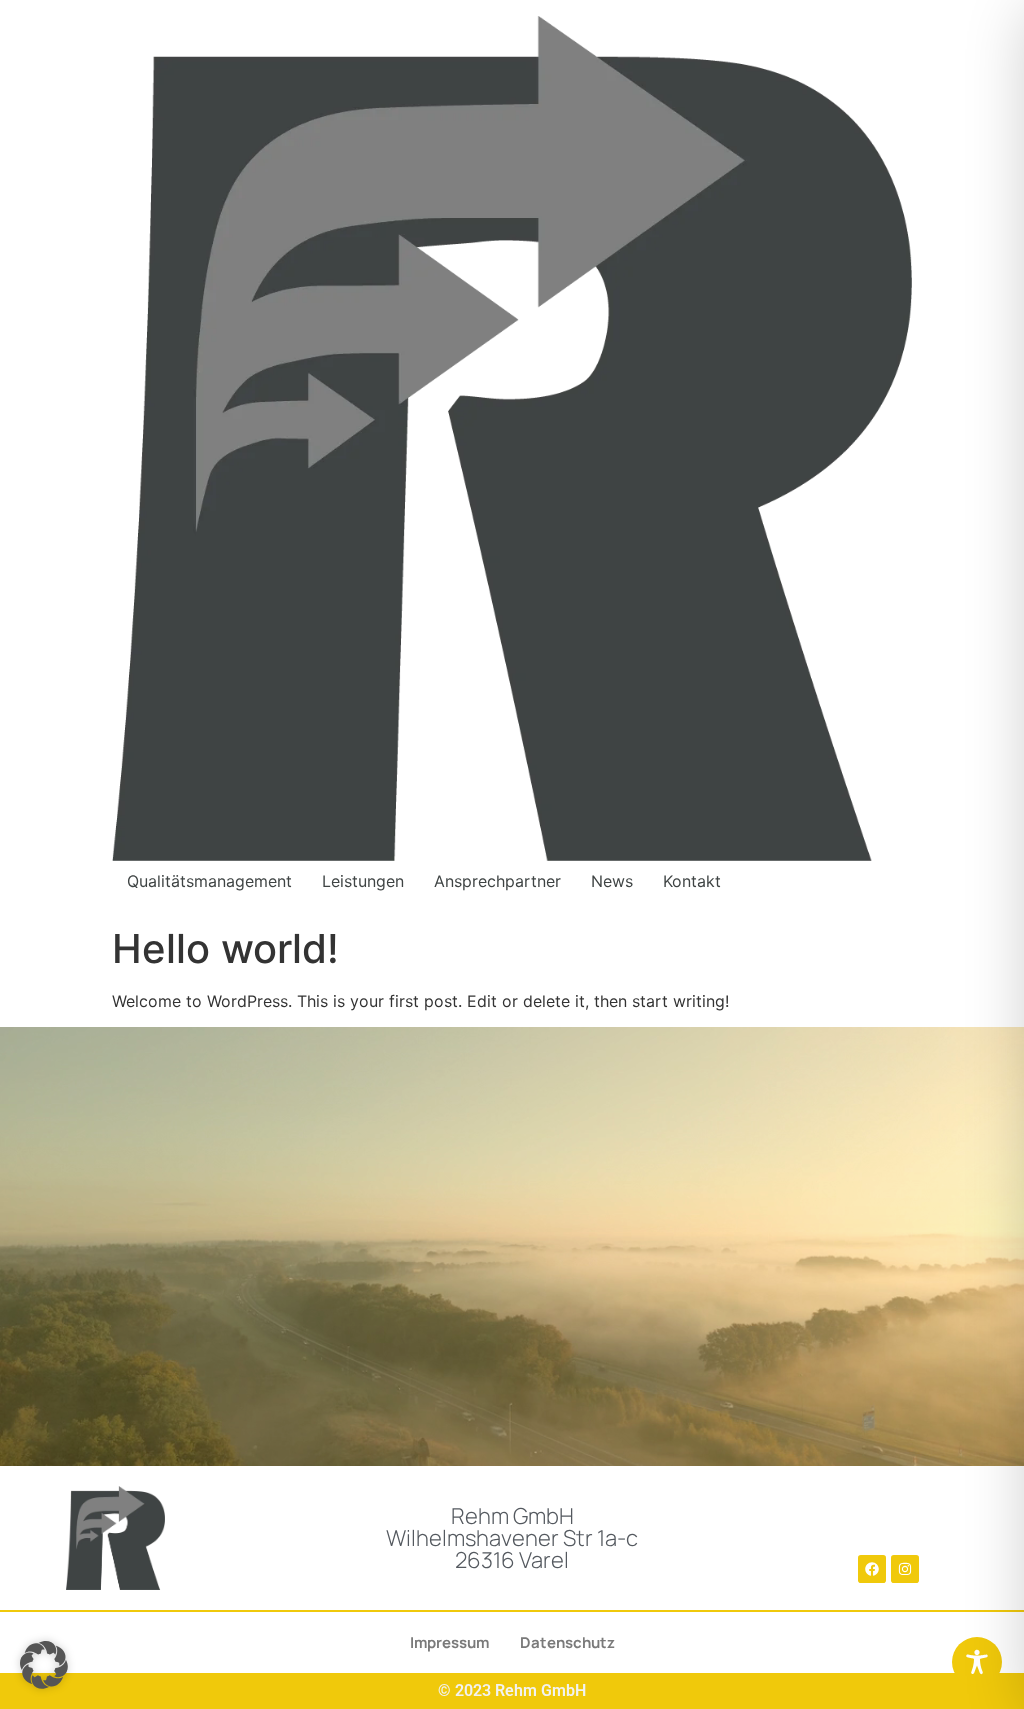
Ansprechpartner (497, 881)
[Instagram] (905, 1569)
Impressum (449, 1642)
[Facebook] (872, 1569)
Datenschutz (567, 1642)
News (612, 881)
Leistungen (363, 881)
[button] (44, 1665)
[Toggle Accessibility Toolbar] (977, 1662)
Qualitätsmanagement (209, 881)
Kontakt (692, 881)
